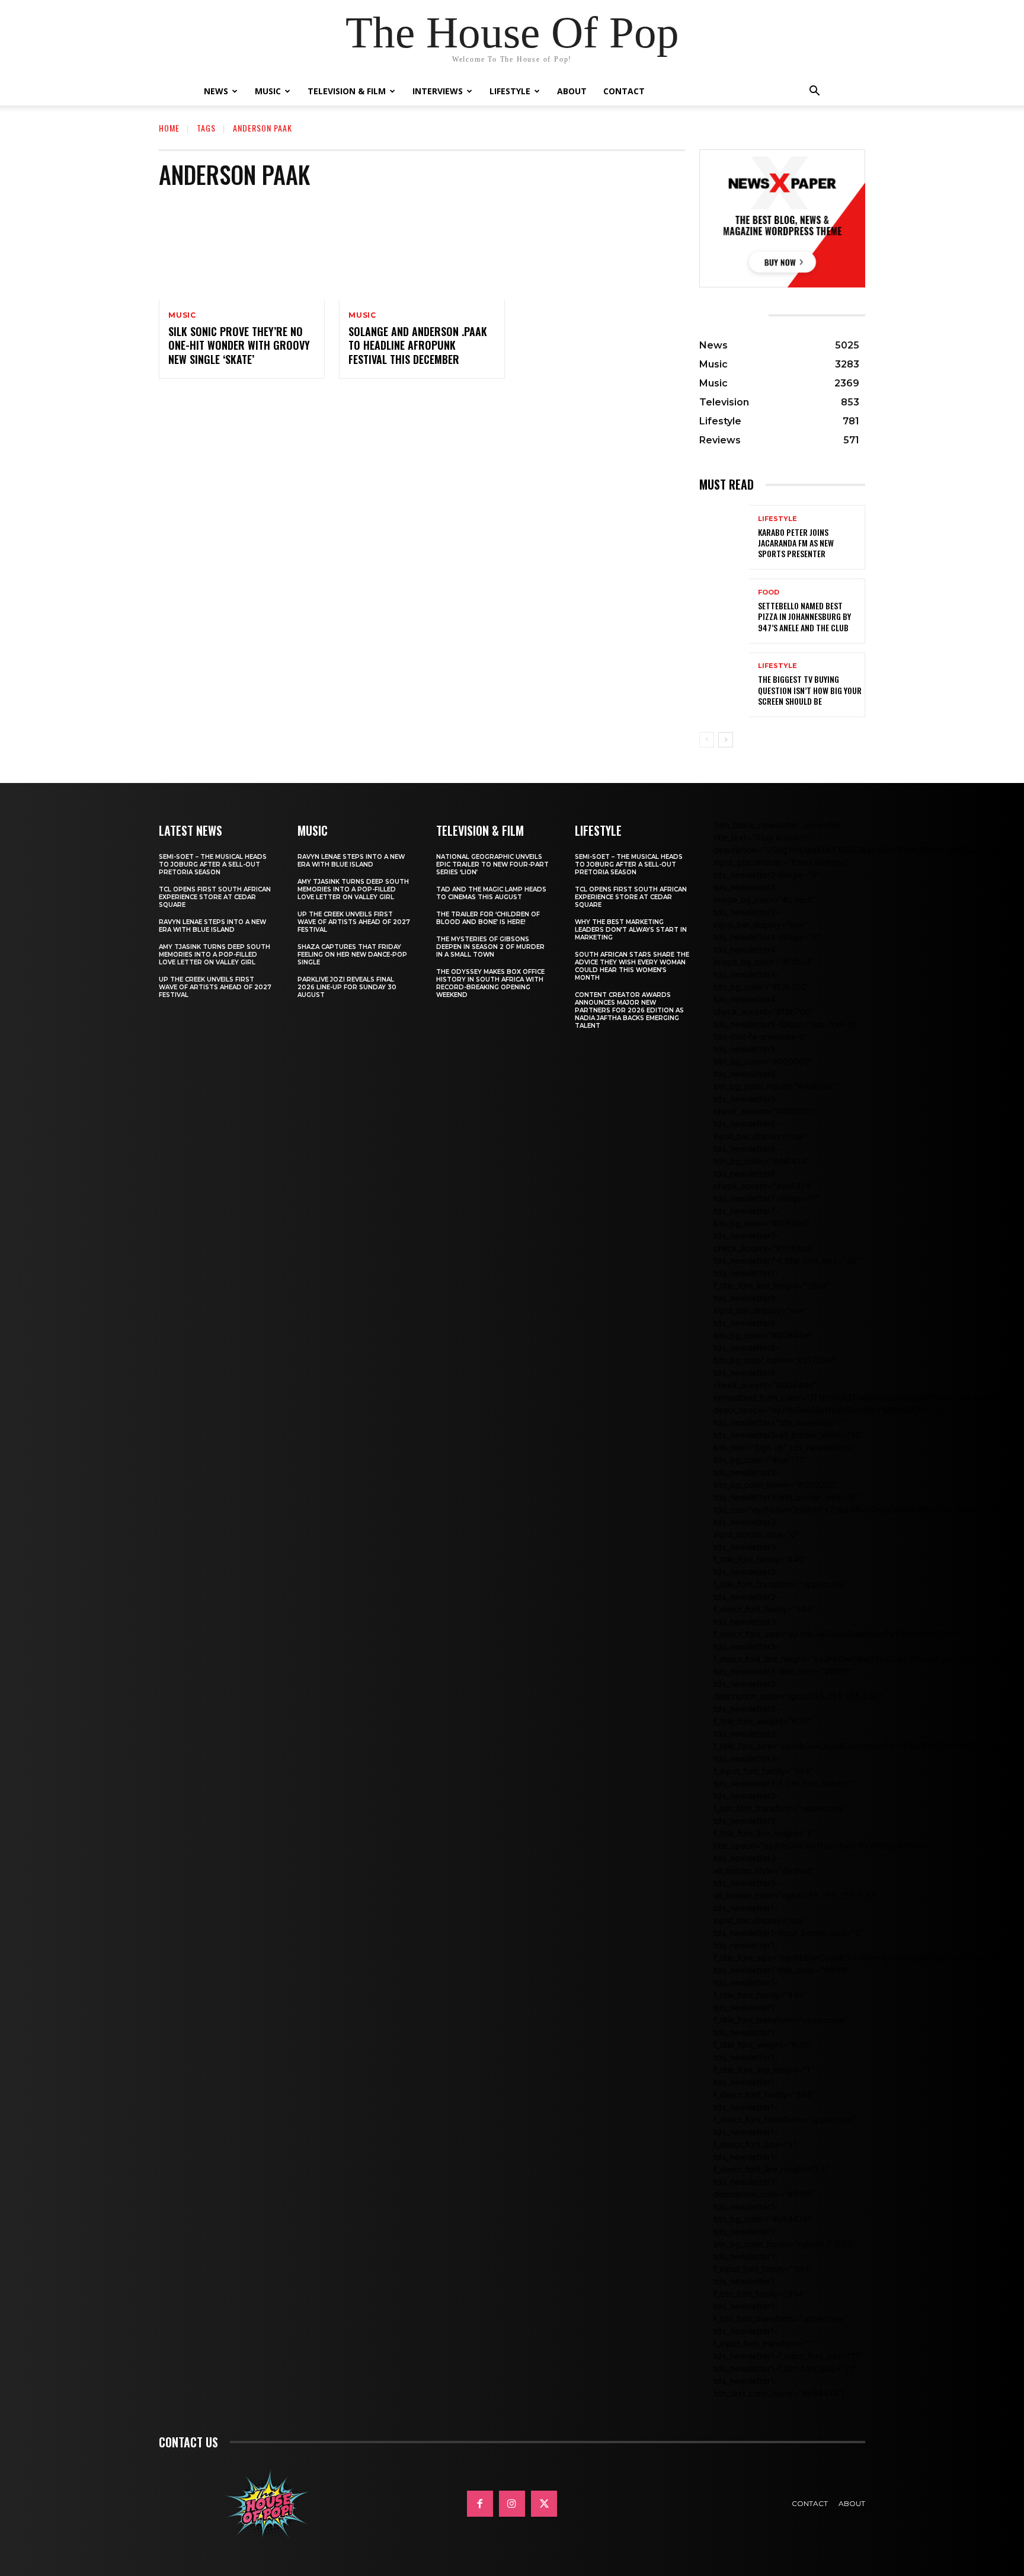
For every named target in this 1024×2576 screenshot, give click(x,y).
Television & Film (347, 91)
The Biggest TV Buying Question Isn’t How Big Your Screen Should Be (810, 690)
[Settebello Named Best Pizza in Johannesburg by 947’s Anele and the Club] (724, 611)
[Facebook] (480, 2504)
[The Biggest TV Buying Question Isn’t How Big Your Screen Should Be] (724, 685)
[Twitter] (544, 2504)
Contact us (188, 2442)
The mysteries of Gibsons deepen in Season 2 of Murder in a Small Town (490, 947)
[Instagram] (512, 2504)
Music (268, 91)
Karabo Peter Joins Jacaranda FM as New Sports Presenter (796, 543)
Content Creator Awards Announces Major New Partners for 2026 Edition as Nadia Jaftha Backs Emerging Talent (629, 1010)
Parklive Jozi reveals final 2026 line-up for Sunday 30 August (347, 987)
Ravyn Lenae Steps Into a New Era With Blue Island (212, 926)
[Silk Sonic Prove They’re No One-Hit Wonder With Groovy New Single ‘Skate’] (242, 250)
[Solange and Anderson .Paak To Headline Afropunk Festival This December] (422, 250)
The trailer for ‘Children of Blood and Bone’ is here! (488, 918)
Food (769, 592)
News (216, 91)
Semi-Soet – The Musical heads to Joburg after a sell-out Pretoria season (213, 864)
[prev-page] (707, 740)
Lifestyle (510, 91)
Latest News (191, 830)
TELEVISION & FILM (480, 830)
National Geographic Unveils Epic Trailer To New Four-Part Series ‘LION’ (492, 864)
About (572, 91)
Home (169, 128)
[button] (814, 92)
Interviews (438, 91)
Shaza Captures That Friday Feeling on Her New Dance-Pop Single (352, 955)
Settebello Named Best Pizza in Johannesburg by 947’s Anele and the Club (804, 616)
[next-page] (726, 740)
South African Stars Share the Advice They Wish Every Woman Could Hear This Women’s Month (632, 966)
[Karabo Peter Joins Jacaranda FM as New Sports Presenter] (724, 537)
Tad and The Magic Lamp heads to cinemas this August (491, 893)
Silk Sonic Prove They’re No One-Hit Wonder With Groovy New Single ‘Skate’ (239, 345)
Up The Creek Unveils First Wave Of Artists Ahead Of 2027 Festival (215, 987)
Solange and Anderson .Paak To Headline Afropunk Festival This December (418, 345)
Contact (624, 91)
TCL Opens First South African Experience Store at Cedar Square (215, 897)
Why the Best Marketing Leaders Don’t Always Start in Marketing (631, 930)
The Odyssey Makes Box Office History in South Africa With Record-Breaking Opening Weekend (490, 983)
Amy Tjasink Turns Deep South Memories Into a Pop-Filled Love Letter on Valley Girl (215, 955)
